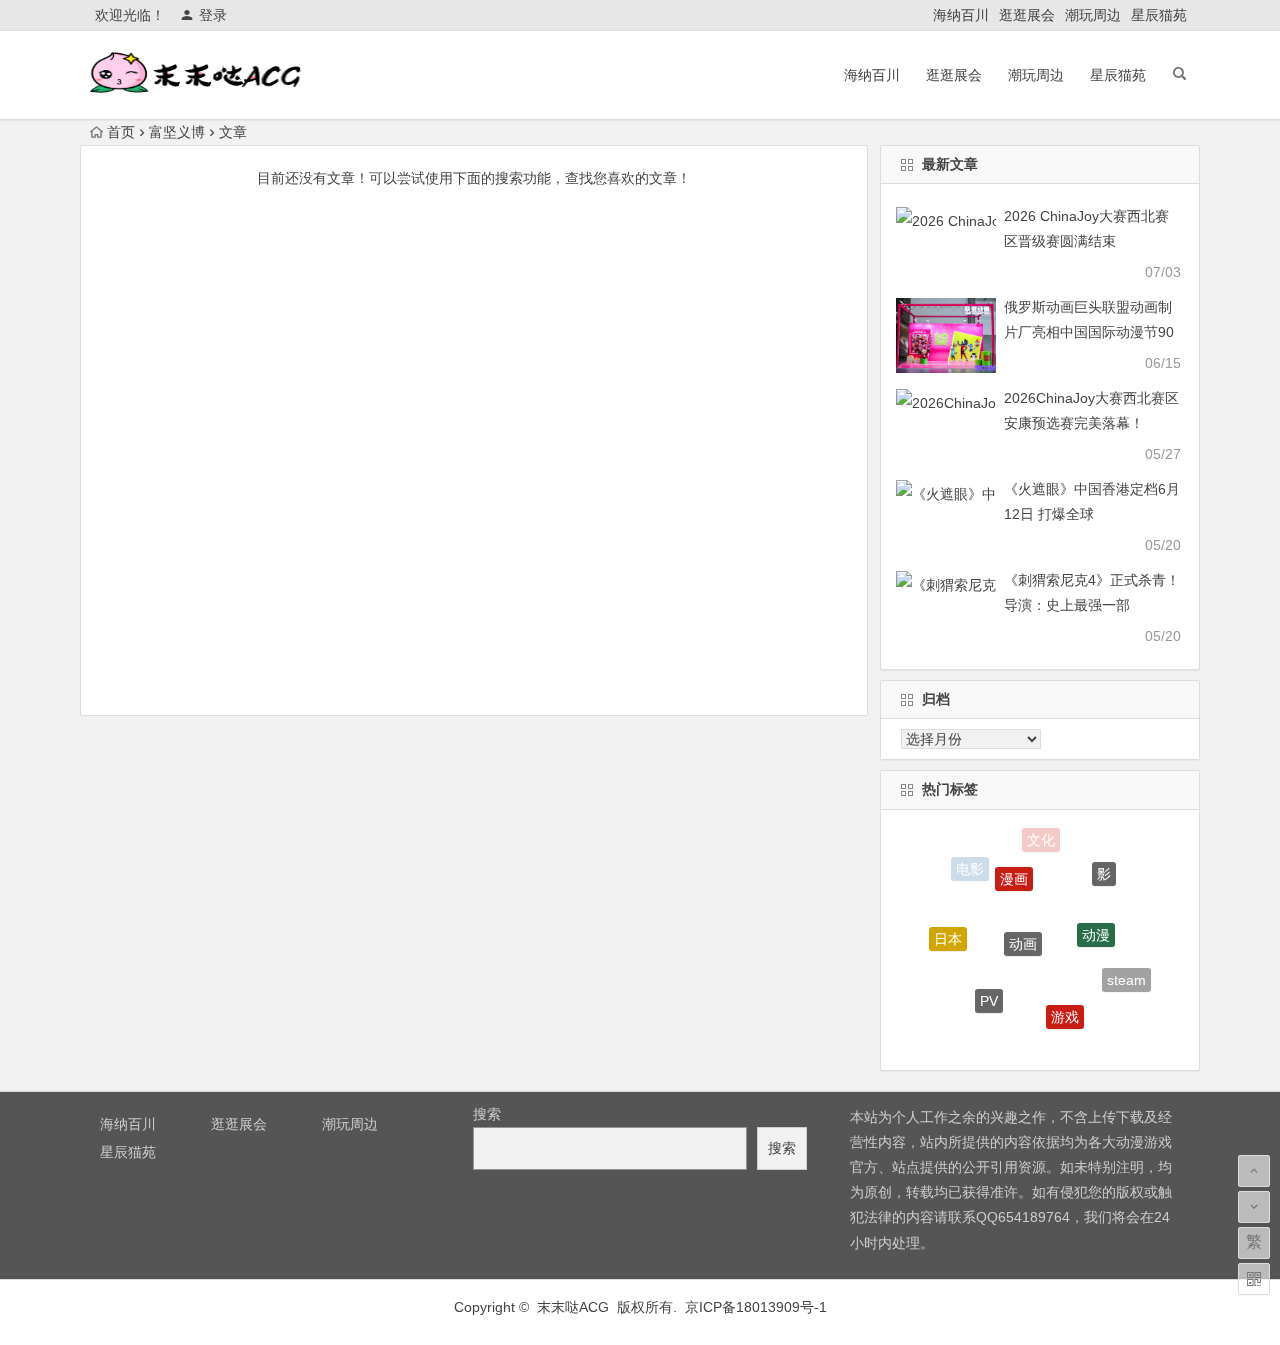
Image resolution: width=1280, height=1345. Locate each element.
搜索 (487, 1114)
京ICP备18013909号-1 (756, 1307)
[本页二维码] (1254, 1279)
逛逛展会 (1027, 15)
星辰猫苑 (1159, 15)
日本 (948, 935)
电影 (970, 868)
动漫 (1096, 926)
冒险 (1022, 1038)
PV (989, 994)
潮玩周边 (1093, 15)
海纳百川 (961, 15)
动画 (1023, 933)
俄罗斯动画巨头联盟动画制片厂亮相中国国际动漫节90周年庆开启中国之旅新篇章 (1089, 332)
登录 (213, 15)
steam (1126, 977)
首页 (121, 132)
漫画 (1014, 871)
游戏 (1065, 1010)
